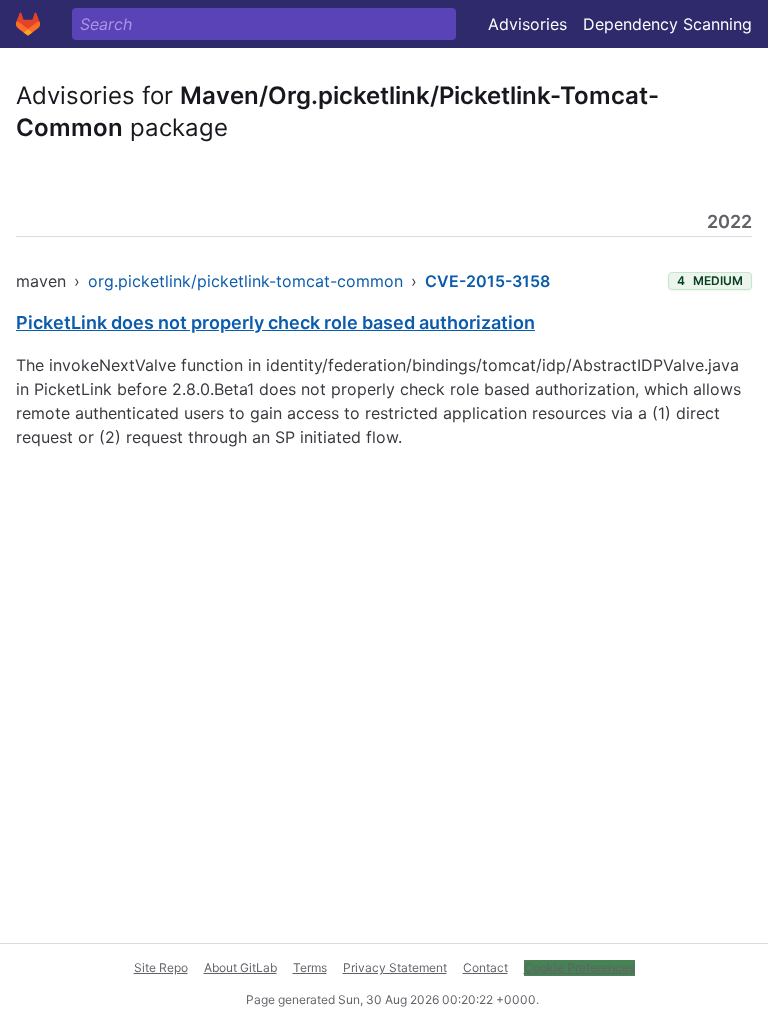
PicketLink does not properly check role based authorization (275, 322)
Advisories (527, 24)
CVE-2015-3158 (487, 281)
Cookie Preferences (579, 967)
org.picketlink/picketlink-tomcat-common (245, 281)
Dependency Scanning (667, 24)
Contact (485, 967)
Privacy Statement (395, 967)
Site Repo (161, 967)
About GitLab (240, 967)
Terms (310, 967)
